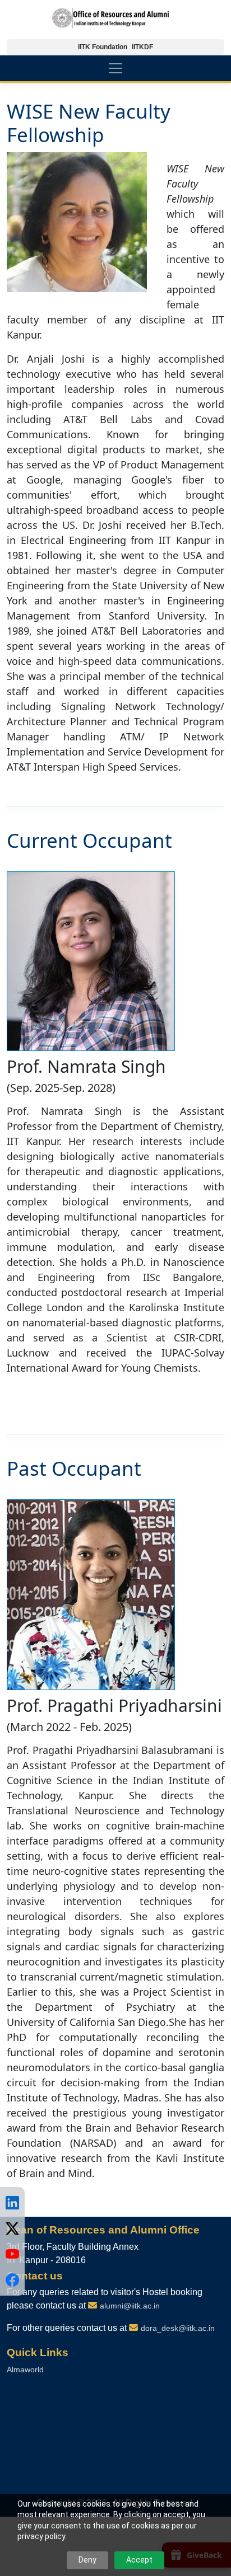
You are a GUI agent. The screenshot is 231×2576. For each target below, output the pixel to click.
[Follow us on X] (12, 2228)
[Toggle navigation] (115, 68)
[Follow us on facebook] (12, 2280)
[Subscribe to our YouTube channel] (12, 2254)
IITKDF (142, 47)
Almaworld (25, 2369)
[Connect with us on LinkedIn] (12, 2203)
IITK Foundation (103, 47)
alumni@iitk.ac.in (130, 2306)
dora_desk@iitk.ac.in (178, 2328)
